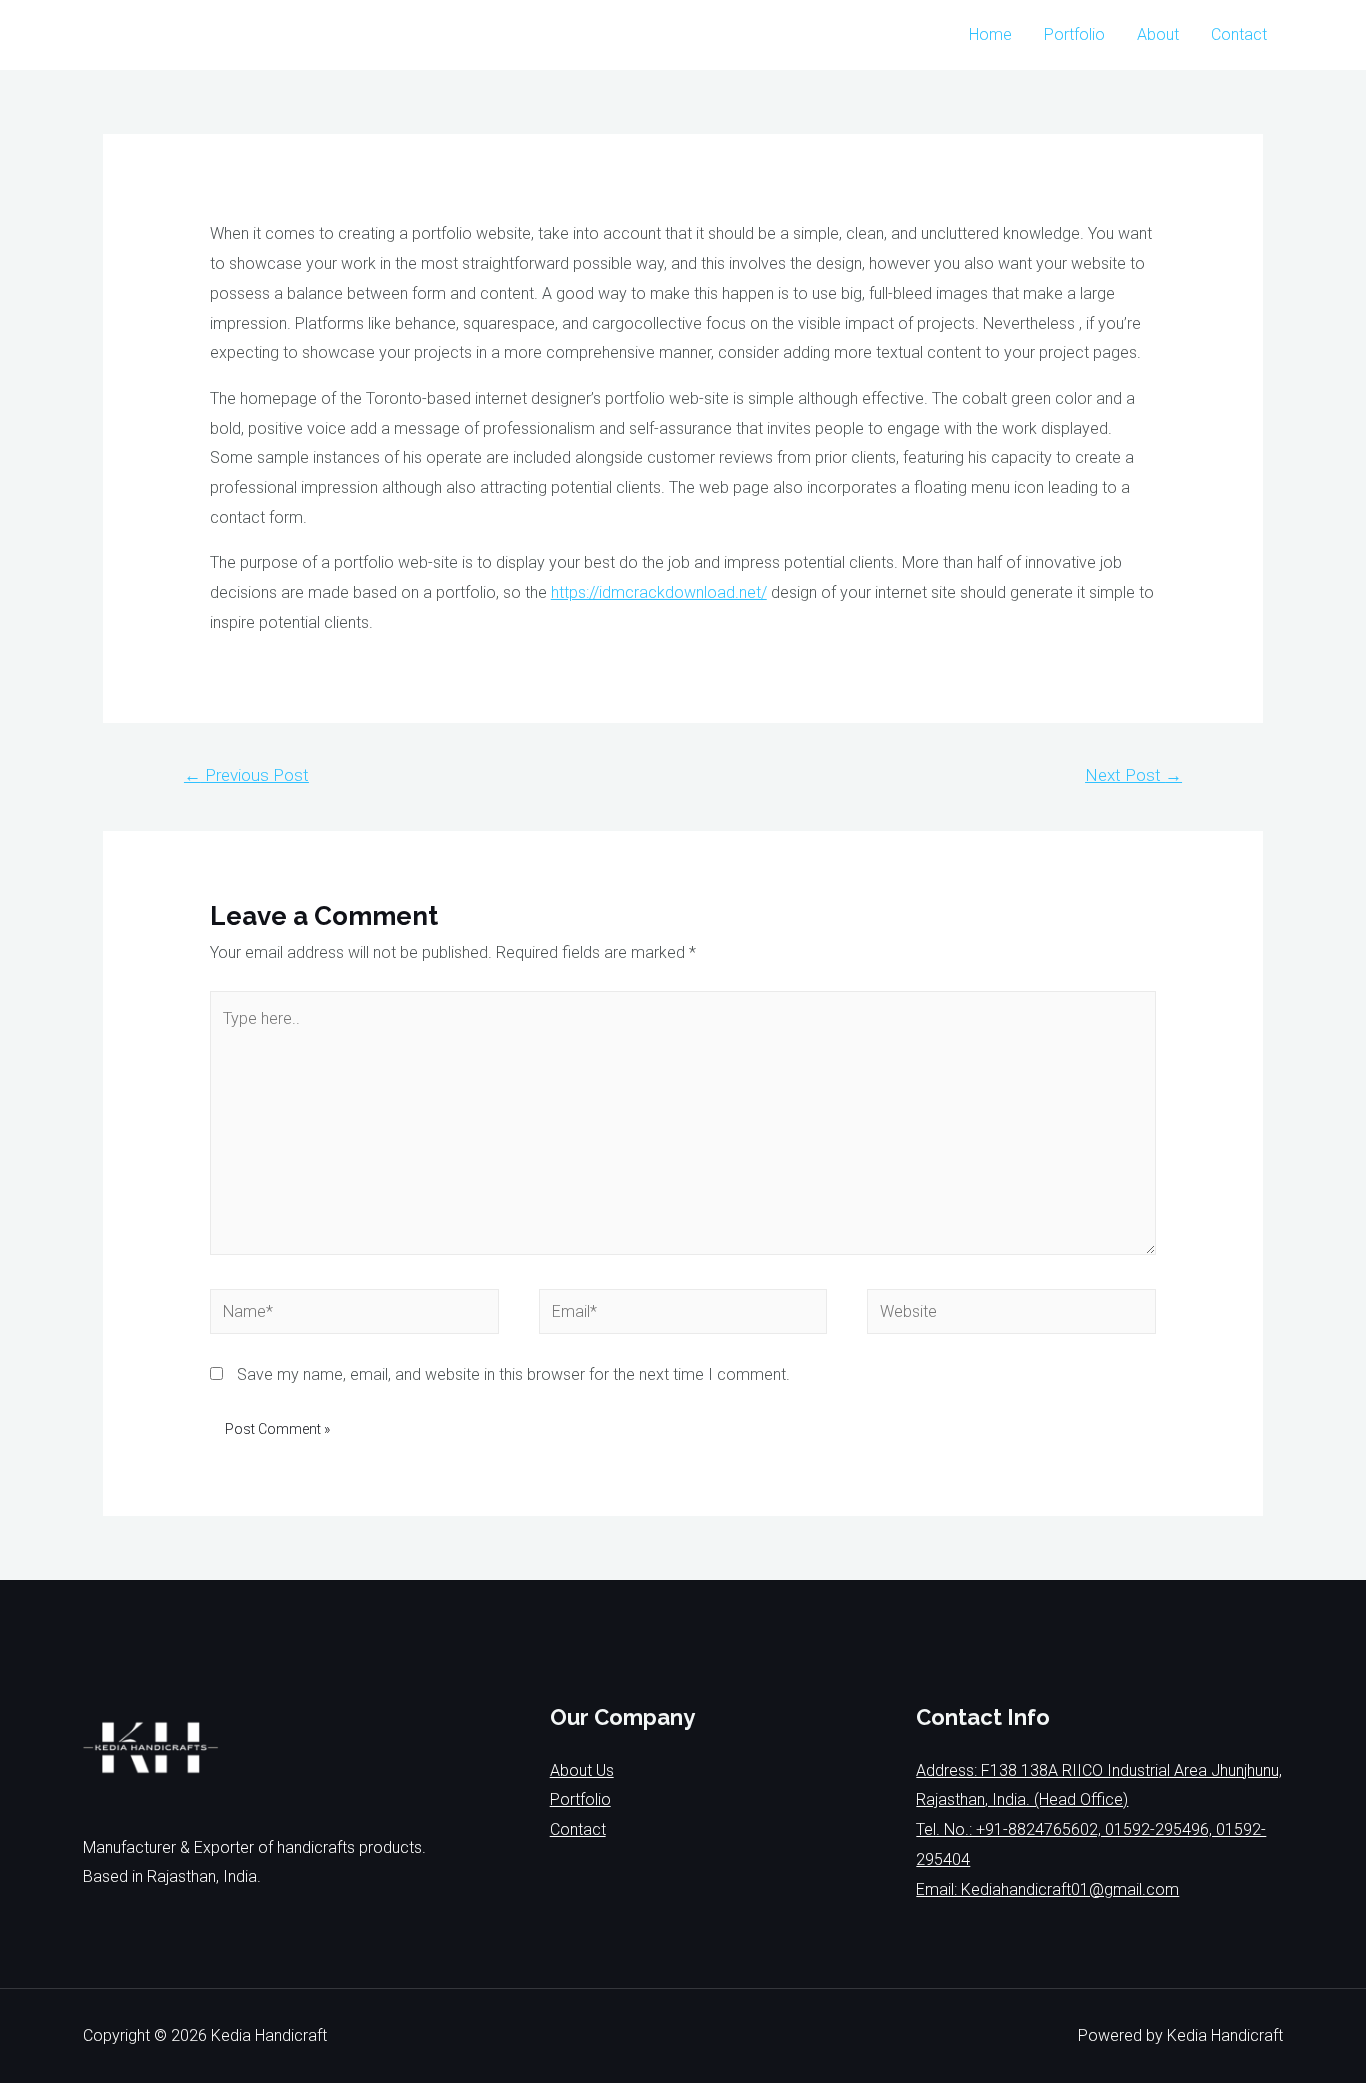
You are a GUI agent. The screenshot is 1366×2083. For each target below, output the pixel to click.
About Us (582, 1770)
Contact (1239, 34)
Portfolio (1074, 34)
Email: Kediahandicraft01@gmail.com (1047, 1889)
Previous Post (246, 775)
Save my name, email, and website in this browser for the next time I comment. (513, 1374)
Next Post (1133, 775)
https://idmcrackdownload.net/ (659, 592)
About (1158, 34)
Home (990, 34)
